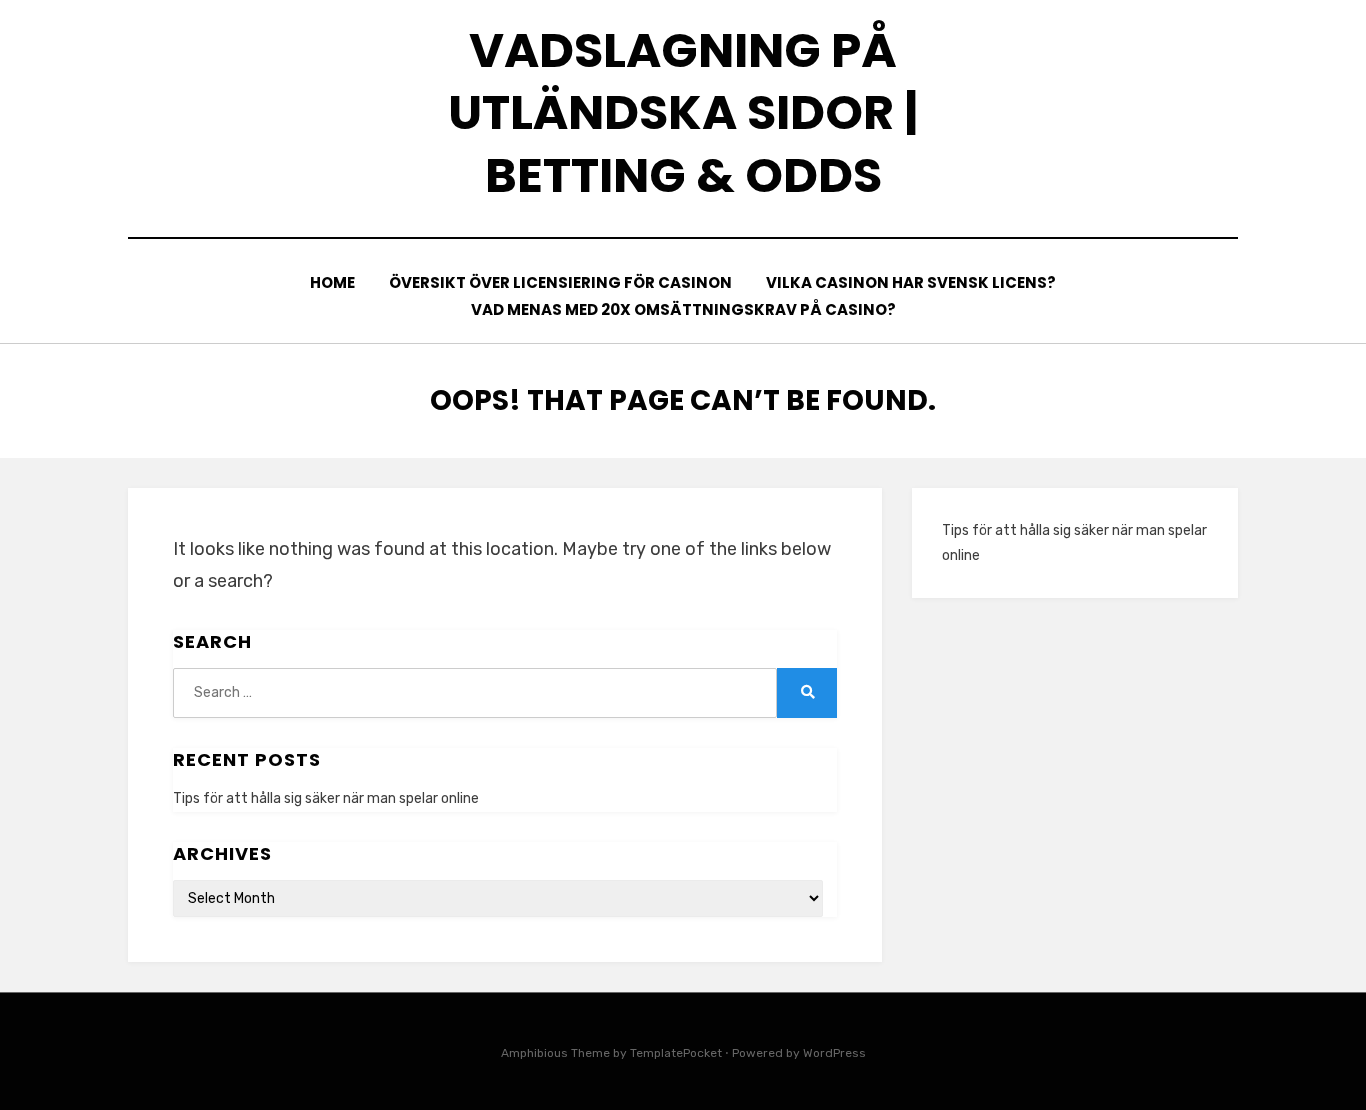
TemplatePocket (676, 1053)
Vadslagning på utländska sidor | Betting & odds (683, 113)
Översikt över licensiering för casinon (560, 282)
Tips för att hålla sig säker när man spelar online (326, 798)
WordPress (834, 1053)
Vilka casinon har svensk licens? (911, 282)
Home (332, 282)
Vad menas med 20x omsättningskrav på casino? (683, 309)
